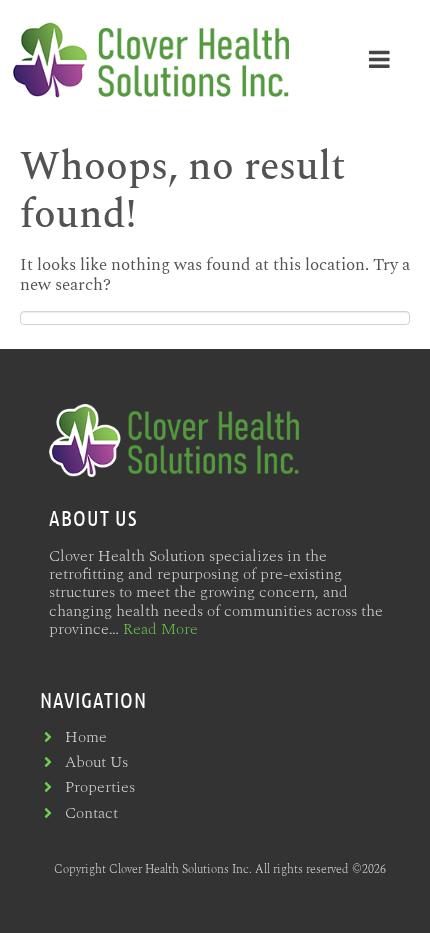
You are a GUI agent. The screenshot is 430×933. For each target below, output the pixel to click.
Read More (160, 629)
